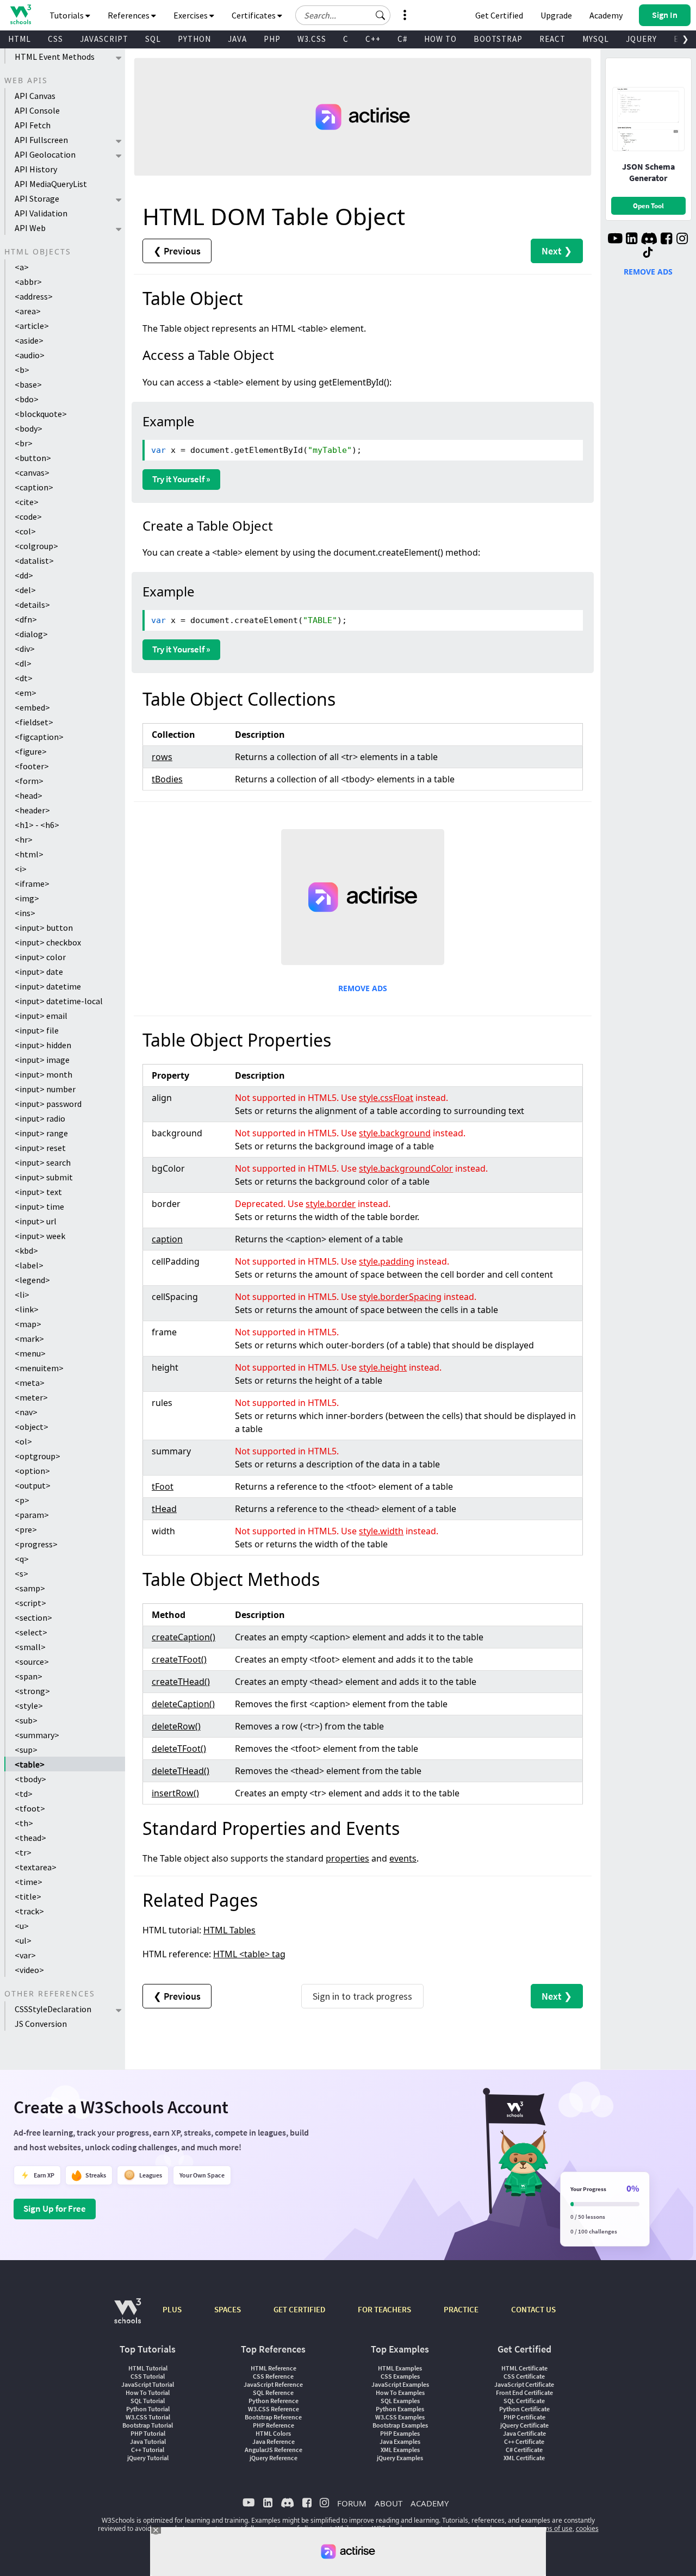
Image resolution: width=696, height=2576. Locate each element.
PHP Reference (274, 2425)
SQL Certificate (524, 2401)
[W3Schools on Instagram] (682, 240)
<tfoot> (30, 1808)
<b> (22, 370)
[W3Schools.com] (128, 2316)
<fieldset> (34, 722)
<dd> (24, 575)
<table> (30, 1764)
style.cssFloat (386, 1098)
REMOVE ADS (363, 988)
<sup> (26, 1750)
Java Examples (400, 2441)
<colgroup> (36, 546)
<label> (29, 1265)
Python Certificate (524, 2409)
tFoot (163, 1486)
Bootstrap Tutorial (148, 2425)
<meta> (30, 1383)
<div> (25, 649)
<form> (29, 781)
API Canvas (35, 96)
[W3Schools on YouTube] (615, 240)
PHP (272, 39)
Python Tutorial (148, 2409)
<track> (29, 1911)
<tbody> (30, 1779)
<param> (32, 1515)
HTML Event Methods (55, 57)
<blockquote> (41, 414)
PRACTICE (461, 2309)
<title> (28, 1896)
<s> (21, 1573)
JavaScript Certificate (524, 2384)
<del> (25, 590)
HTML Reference (274, 2368)
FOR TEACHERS (384, 2309)
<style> (29, 1706)
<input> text (38, 1192)
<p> (22, 1500)
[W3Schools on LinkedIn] (632, 240)
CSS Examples (400, 2376)
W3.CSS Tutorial (148, 2417)
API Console (37, 110)
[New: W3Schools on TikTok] (648, 253)
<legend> (32, 1280)
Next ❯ (557, 251)
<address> (34, 296)
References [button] (129, 15)
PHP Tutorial (148, 2433)
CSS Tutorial (148, 2376)
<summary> (37, 1735)
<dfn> (26, 619)
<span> (29, 1676)
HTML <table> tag (249, 1954)
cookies (587, 2528)
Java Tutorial (148, 2441)
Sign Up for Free (55, 2208)
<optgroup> (38, 1456)
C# (402, 39)
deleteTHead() (181, 1771)
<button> (33, 458)
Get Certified (499, 15)
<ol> (23, 1441)
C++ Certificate (524, 2441)
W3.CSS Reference (274, 2409)
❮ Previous (177, 251)
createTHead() (181, 1682)
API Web (30, 228)
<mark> (29, 1339)
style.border (331, 1204)
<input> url (36, 1221)
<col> (25, 531)
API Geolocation (45, 154)
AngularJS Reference (274, 2450)
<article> (32, 326)
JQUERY (641, 39)
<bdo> (27, 399)
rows (162, 757)
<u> (22, 1926)
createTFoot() (179, 1659)
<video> (29, 1970)
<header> (32, 810)
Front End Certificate (524, 2393)
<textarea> (36, 1867)
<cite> (27, 502)
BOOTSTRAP (498, 39)
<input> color (40, 957)
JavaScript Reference (273, 2384)
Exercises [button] (191, 15)
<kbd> (26, 1250)
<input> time (39, 1206)
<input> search (43, 1162)
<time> (29, 1882)
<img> (27, 898)
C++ (373, 39)
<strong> (32, 1691)
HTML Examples (400, 2368)
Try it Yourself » (181, 479)
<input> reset (40, 1148)
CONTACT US (533, 2309)
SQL (153, 39)
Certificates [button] (254, 15)
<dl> (23, 663)
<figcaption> (39, 737)
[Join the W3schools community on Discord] (649, 240)
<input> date (39, 972)
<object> (32, 1427)
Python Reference (274, 2401)
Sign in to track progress (362, 1996)
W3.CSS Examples (400, 2417)
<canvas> (32, 472)
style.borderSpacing (400, 1297)
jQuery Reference (274, 2458)
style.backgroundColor (406, 1168)
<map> (28, 1324)
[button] (381, 15)
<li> (22, 1295)
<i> (21, 869)
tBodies (167, 779)
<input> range (41, 1133)
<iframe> (32, 883)
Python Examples (400, 2409)
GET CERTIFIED (299, 2309)
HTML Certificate (524, 2368)
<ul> (23, 1940)
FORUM (352, 2503)
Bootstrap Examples (400, 2425)
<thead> (30, 1838)
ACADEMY (430, 2503)
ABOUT (389, 2503)
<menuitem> (39, 1368)
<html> (29, 854)
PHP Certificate (524, 2417)
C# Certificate (524, 2450)
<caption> (34, 487)
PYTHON (194, 39)
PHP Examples (400, 2433)
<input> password (48, 1104)
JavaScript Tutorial (148, 2384)
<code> (28, 517)
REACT (552, 39)
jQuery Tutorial (148, 2458)
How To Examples (400, 2393)
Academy (606, 15)
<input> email (41, 1016)
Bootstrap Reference (273, 2417)
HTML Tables (229, 1930)
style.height (383, 1367)
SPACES (228, 2309)
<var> (25, 1955)
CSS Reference (273, 2376)
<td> (24, 1794)
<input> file (37, 1030)
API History (36, 169)
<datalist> (34, 561)
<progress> (36, 1544)
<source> (32, 1662)
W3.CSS (312, 39)
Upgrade (556, 15)
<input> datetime (48, 986)
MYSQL (596, 39)
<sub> (26, 1720)
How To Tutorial (148, 2393)
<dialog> (31, 634)
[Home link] (20, 14)
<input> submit (44, 1177)
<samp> (30, 1588)
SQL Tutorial (148, 2401)
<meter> (31, 1397)
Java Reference (274, 2441)
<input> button (44, 928)
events (403, 1858)
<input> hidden (43, 1045)
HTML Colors (273, 2433)
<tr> (23, 1852)
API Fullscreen (41, 140)
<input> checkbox (48, 942)
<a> (22, 267)
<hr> (24, 839)
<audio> (30, 355)
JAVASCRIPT (104, 39)
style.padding (387, 1261)
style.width (381, 1531)
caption (167, 1239)
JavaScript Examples (400, 2384)
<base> (28, 384)
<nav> (26, 1412)
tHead (164, 1509)
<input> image (42, 1060)
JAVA (237, 39)
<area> (28, 311)
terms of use (554, 2528)
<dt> (24, 678)
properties (347, 1858)
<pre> (26, 1529)
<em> (26, 693)
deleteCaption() (183, 1704)
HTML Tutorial (148, 2368)
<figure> (31, 751)
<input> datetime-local (59, 1001)
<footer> (32, 766)
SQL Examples (400, 2401)
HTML (20, 39)
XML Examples (400, 2450)
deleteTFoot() (179, 1749)
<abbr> (28, 282)
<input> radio (40, 1118)
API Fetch (33, 125)
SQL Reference (273, 2393)
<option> (32, 1471)
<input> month (43, 1074)
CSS (55, 39)
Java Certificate (524, 2433)
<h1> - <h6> (37, 825)
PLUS (172, 2309)
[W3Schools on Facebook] (666, 240)
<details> (32, 605)
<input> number (45, 1089)
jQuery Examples (400, 2458)
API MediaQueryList (51, 184)
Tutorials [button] (67, 15)
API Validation (41, 213)
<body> (29, 428)
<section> (33, 1617)
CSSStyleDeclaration (53, 2009)
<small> (30, 1647)
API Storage (37, 198)
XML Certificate (524, 2458)
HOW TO (440, 39)
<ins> (25, 913)
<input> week (40, 1236)
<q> (22, 1559)
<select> (31, 1632)
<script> (30, 1603)
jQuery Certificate (524, 2425)
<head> (29, 795)
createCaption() (184, 1637)
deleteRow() (176, 1726)
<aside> (29, 340)
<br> (24, 443)
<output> (33, 1485)
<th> (24, 1823)
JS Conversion (41, 2024)
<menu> (30, 1353)
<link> (27, 1309)
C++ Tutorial (148, 2450)
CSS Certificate (524, 2376)
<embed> (32, 707)
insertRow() (175, 1793)
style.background (395, 1133)
